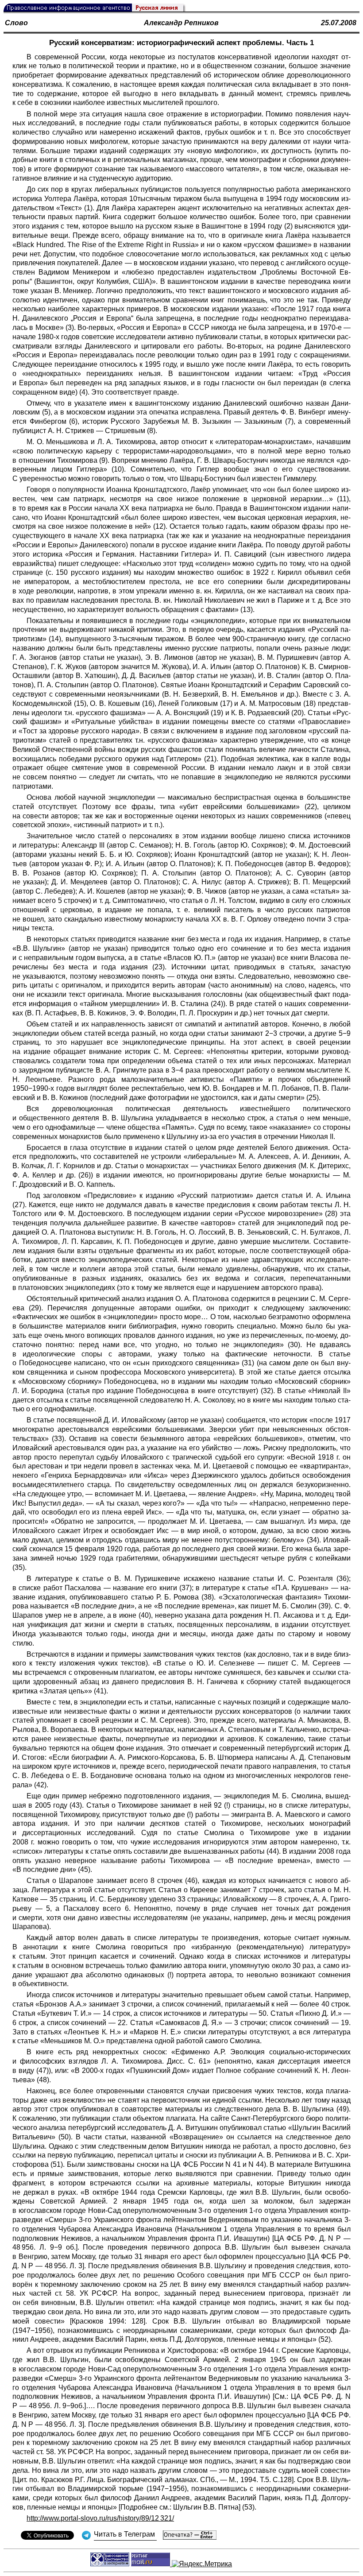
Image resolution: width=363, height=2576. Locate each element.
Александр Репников (181, 23)
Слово (16, 23)
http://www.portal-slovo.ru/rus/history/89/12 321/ (100, 2518)
